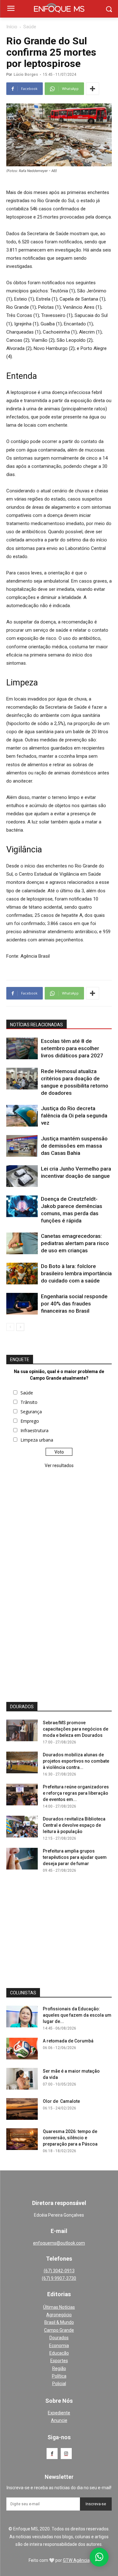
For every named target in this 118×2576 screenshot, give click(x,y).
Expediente (59, 2413)
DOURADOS (22, 1707)
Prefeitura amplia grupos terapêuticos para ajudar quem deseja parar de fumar (75, 1857)
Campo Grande (59, 2330)
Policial (59, 2384)
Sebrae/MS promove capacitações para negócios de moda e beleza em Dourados (76, 1729)
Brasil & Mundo (59, 2322)
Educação (59, 2353)
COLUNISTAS (23, 1993)
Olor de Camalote (61, 2101)
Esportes (59, 2361)
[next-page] (20, 1327)
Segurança (31, 1412)
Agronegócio (59, 2315)
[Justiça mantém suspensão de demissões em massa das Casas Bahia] (22, 1146)
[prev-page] (10, 1327)
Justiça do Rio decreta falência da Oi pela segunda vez (74, 1116)
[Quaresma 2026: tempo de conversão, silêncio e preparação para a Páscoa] (22, 2139)
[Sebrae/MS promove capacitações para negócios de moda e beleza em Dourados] (22, 1730)
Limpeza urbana (37, 1440)
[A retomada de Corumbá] (22, 2049)
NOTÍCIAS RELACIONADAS (37, 1025)
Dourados (59, 2338)
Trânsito (29, 1402)
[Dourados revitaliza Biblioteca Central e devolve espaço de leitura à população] (22, 1827)
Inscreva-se (96, 2504)
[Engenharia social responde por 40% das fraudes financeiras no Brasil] (22, 1304)
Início (12, 27)
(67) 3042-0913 (59, 2271)
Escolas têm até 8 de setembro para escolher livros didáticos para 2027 (72, 1048)
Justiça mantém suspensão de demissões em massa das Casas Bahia (74, 1146)
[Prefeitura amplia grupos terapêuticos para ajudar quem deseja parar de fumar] (22, 1859)
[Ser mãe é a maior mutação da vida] (22, 2079)
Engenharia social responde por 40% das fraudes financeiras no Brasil (74, 1304)
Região (59, 2368)
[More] (93, 89)
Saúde (30, 27)
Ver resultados (59, 1465)
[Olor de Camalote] (22, 2109)
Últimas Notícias (59, 2307)
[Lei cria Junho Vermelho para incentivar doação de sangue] (22, 1176)
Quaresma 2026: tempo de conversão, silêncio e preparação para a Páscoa (70, 2138)
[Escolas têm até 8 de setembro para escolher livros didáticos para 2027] (22, 1048)
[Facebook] (52, 2454)
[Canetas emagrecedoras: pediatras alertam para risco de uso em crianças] (22, 1243)
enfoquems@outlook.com (59, 2243)
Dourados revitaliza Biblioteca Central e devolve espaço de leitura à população (74, 1825)
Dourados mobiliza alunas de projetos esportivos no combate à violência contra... (76, 1761)
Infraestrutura (34, 1430)
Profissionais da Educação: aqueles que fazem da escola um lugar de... (77, 2015)
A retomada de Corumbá (68, 2041)
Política (59, 2376)
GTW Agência (76, 2560)
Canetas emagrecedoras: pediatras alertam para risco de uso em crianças (75, 1243)
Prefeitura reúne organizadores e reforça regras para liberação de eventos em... (76, 1793)
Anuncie (59, 2420)
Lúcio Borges (26, 75)
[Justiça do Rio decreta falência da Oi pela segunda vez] (22, 1116)
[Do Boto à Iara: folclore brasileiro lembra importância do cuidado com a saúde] (22, 1274)
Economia (59, 2346)
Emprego (30, 1421)
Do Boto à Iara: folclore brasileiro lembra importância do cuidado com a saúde (76, 1273)
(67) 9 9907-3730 (59, 2278)
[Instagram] (66, 2454)
